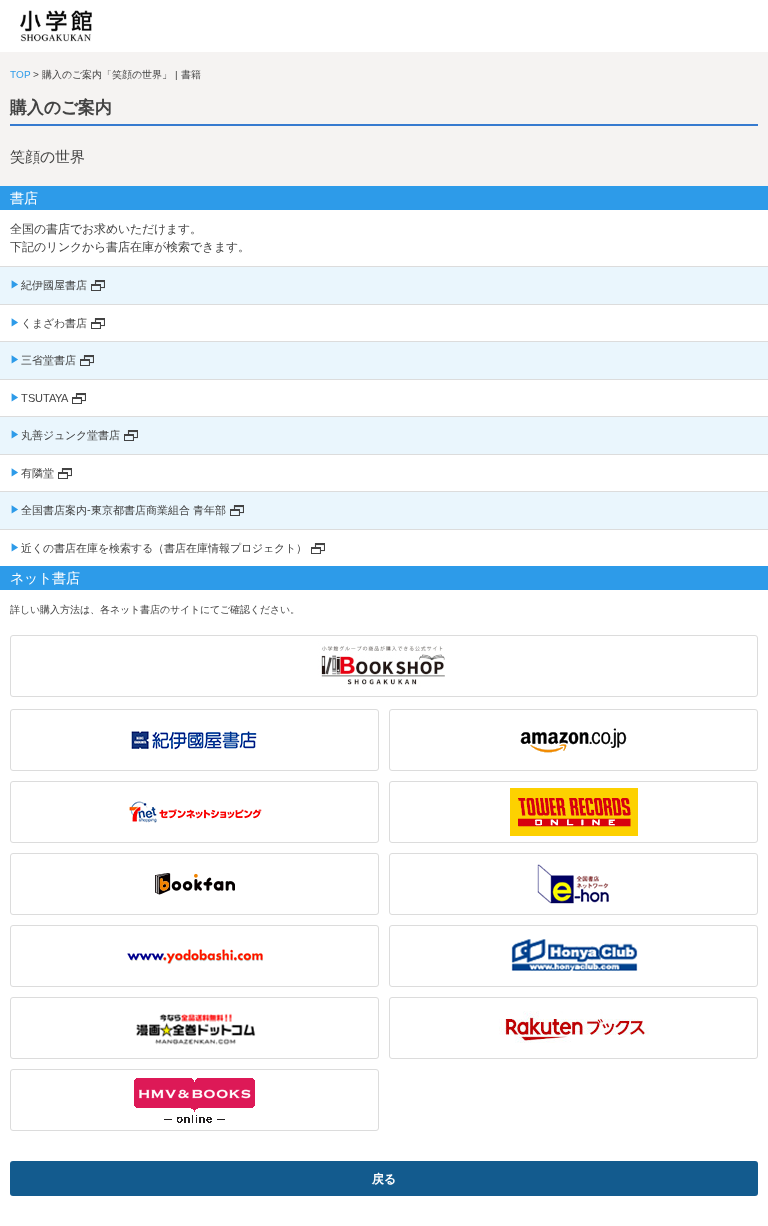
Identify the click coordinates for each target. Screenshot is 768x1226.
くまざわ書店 (54, 323)
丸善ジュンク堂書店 (70, 435)
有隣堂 (37, 473)
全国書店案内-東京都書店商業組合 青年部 (123, 510)
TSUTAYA (44, 398)
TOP (20, 74)
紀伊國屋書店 (54, 285)
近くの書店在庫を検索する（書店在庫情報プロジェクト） (164, 548)
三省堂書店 (48, 360)
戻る (384, 1179)
